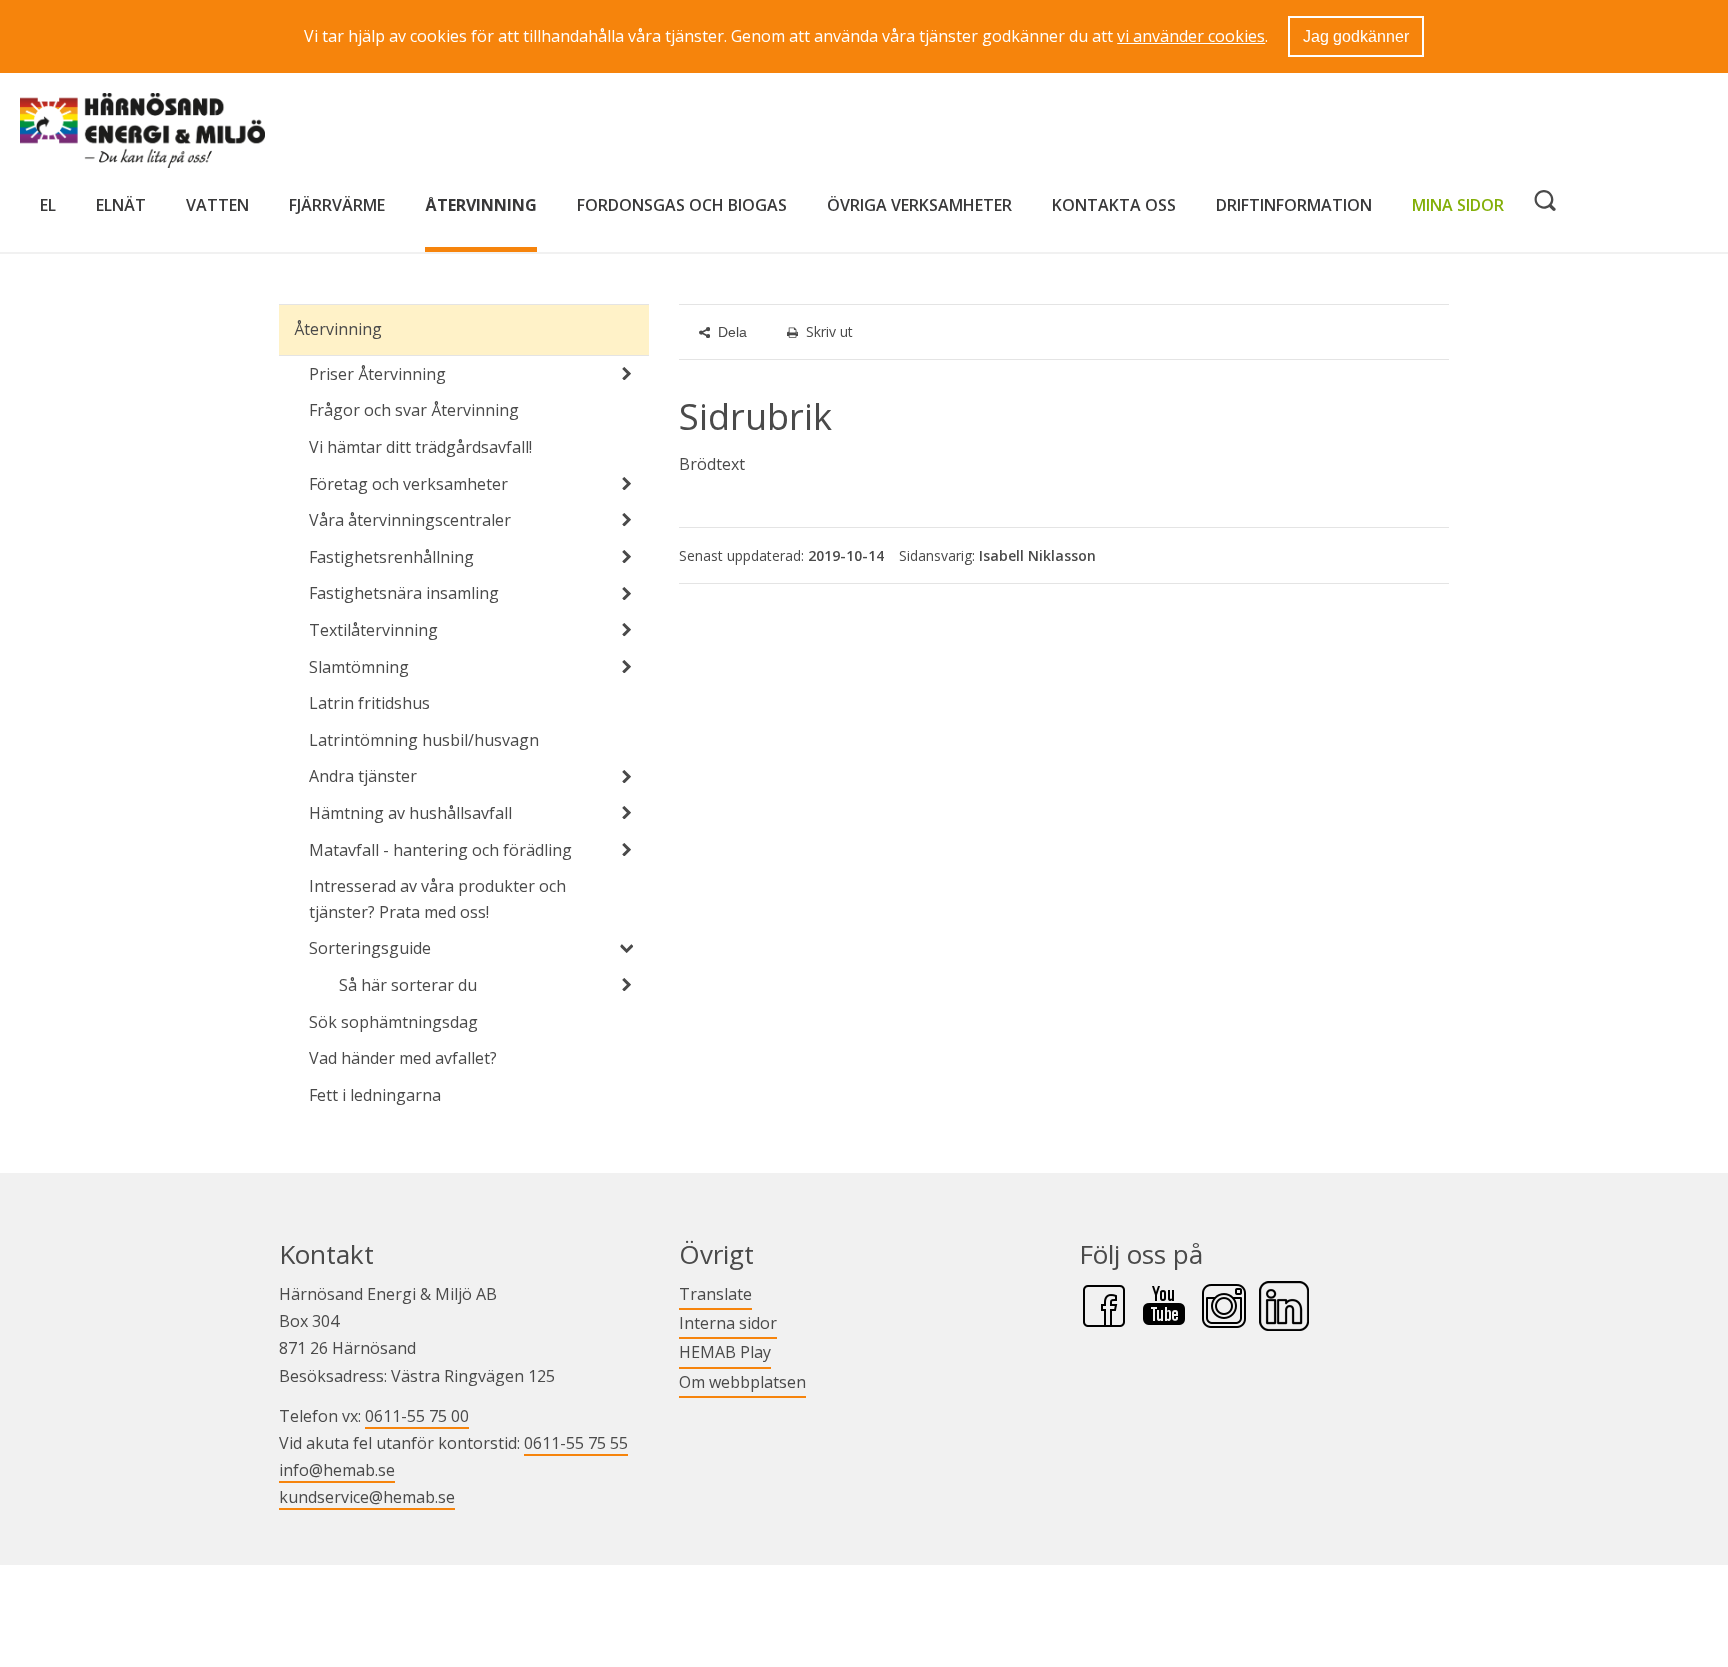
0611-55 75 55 (576, 1443)
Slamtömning (359, 667)
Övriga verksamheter (919, 205)
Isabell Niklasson (1037, 555)
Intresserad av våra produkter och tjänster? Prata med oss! (437, 899)
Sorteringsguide (370, 948)
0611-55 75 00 (417, 1416)
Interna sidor (728, 1322)
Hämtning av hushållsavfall (410, 813)
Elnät (121, 205)
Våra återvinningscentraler (410, 520)
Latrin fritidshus (369, 703)
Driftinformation (1294, 205)
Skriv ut (829, 331)
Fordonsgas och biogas (682, 205)
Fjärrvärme (337, 205)
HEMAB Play (725, 1351)
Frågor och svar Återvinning (414, 410)
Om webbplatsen (742, 1382)
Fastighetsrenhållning (391, 557)
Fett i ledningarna (375, 1095)
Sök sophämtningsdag (393, 1022)
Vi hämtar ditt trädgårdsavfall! (420, 447)
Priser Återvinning (377, 374)
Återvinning (481, 205)
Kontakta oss (1114, 205)
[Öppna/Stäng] (627, 374)
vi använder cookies (1191, 36)
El (48, 205)
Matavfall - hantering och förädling (440, 850)
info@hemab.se (337, 1470)
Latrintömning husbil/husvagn (424, 740)
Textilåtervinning (373, 630)
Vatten (217, 205)
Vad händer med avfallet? (403, 1058)
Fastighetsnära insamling (404, 593)
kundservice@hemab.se (367, 1497)
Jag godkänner (1356, 36)
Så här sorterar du (408, 985)
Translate (715, 1293)
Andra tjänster (363, 776)
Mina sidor (1458, 204)
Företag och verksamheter (408, 484)
